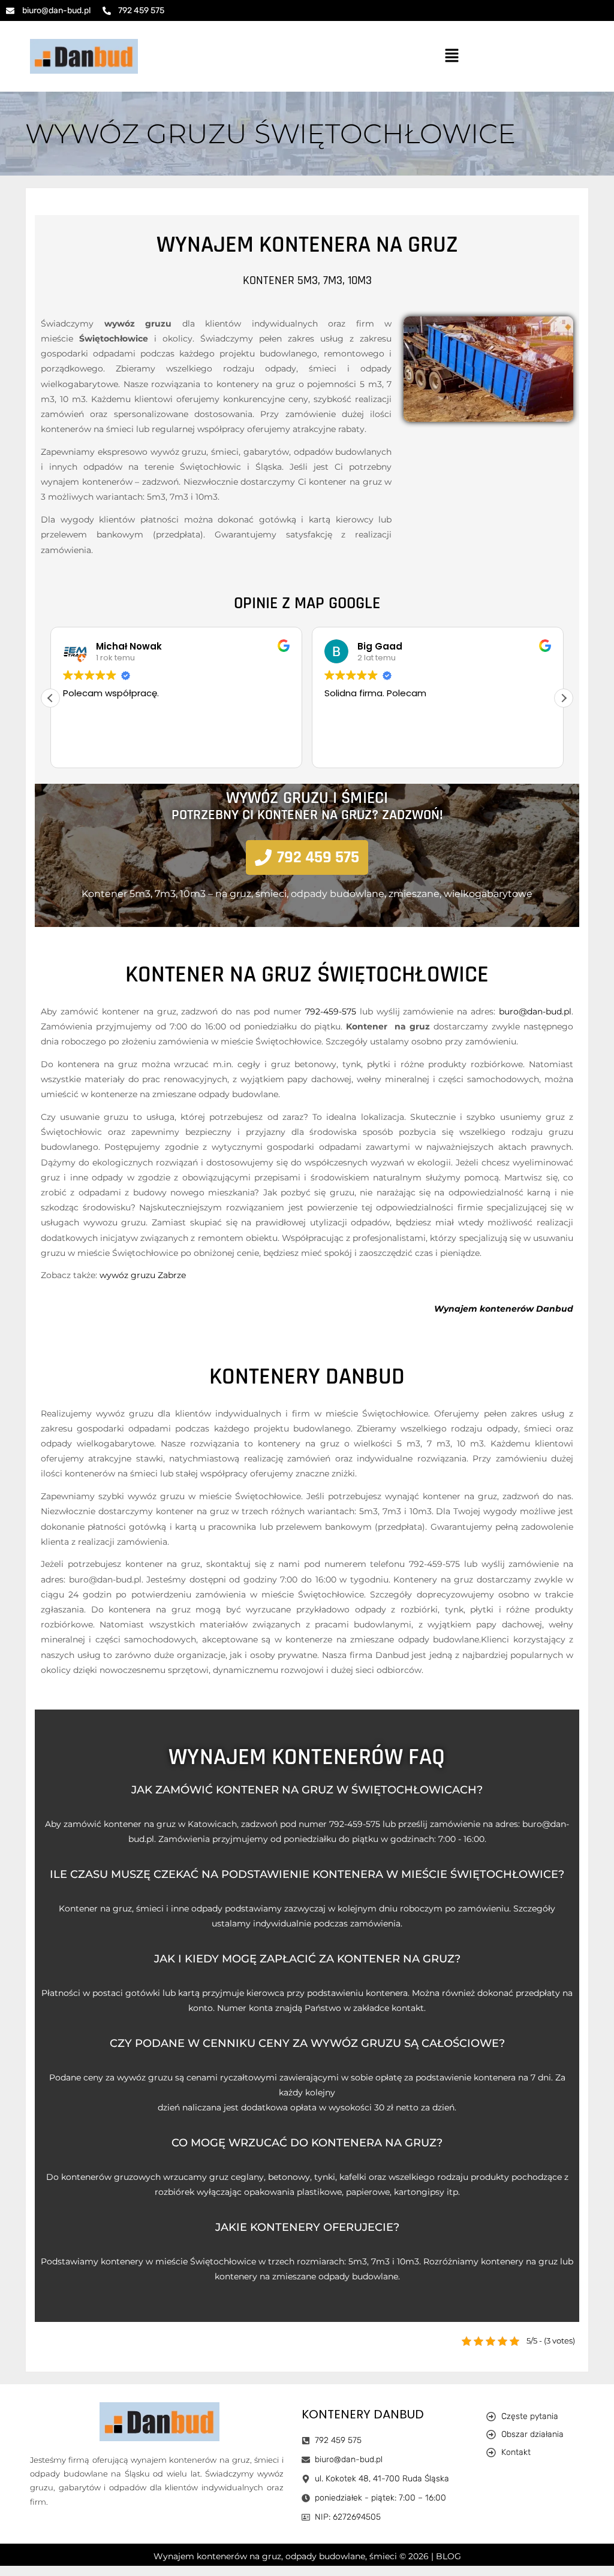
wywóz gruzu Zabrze (143, 1275)
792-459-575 (331, 1011)
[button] (452, 56)
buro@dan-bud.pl (535, 1011)
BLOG (449, 2556)
